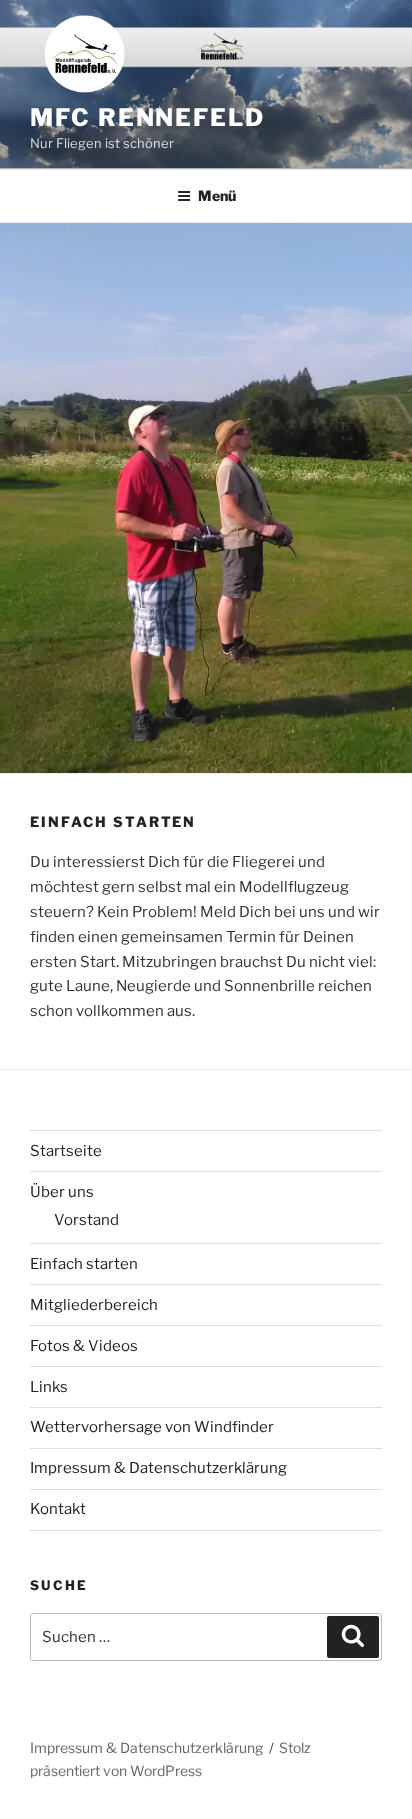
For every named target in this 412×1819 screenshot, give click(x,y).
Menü (217, 195)
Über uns (62, 1192)
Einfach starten (84, 1264)
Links (49, 1387)
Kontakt (58, 1509)
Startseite (66, 1151)
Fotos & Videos (84, 1346)
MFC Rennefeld (147, 117)
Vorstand (86, 1220)
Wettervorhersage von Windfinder (152, 1427)
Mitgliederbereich (94, 1305)
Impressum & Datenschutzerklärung (158, 1468)
